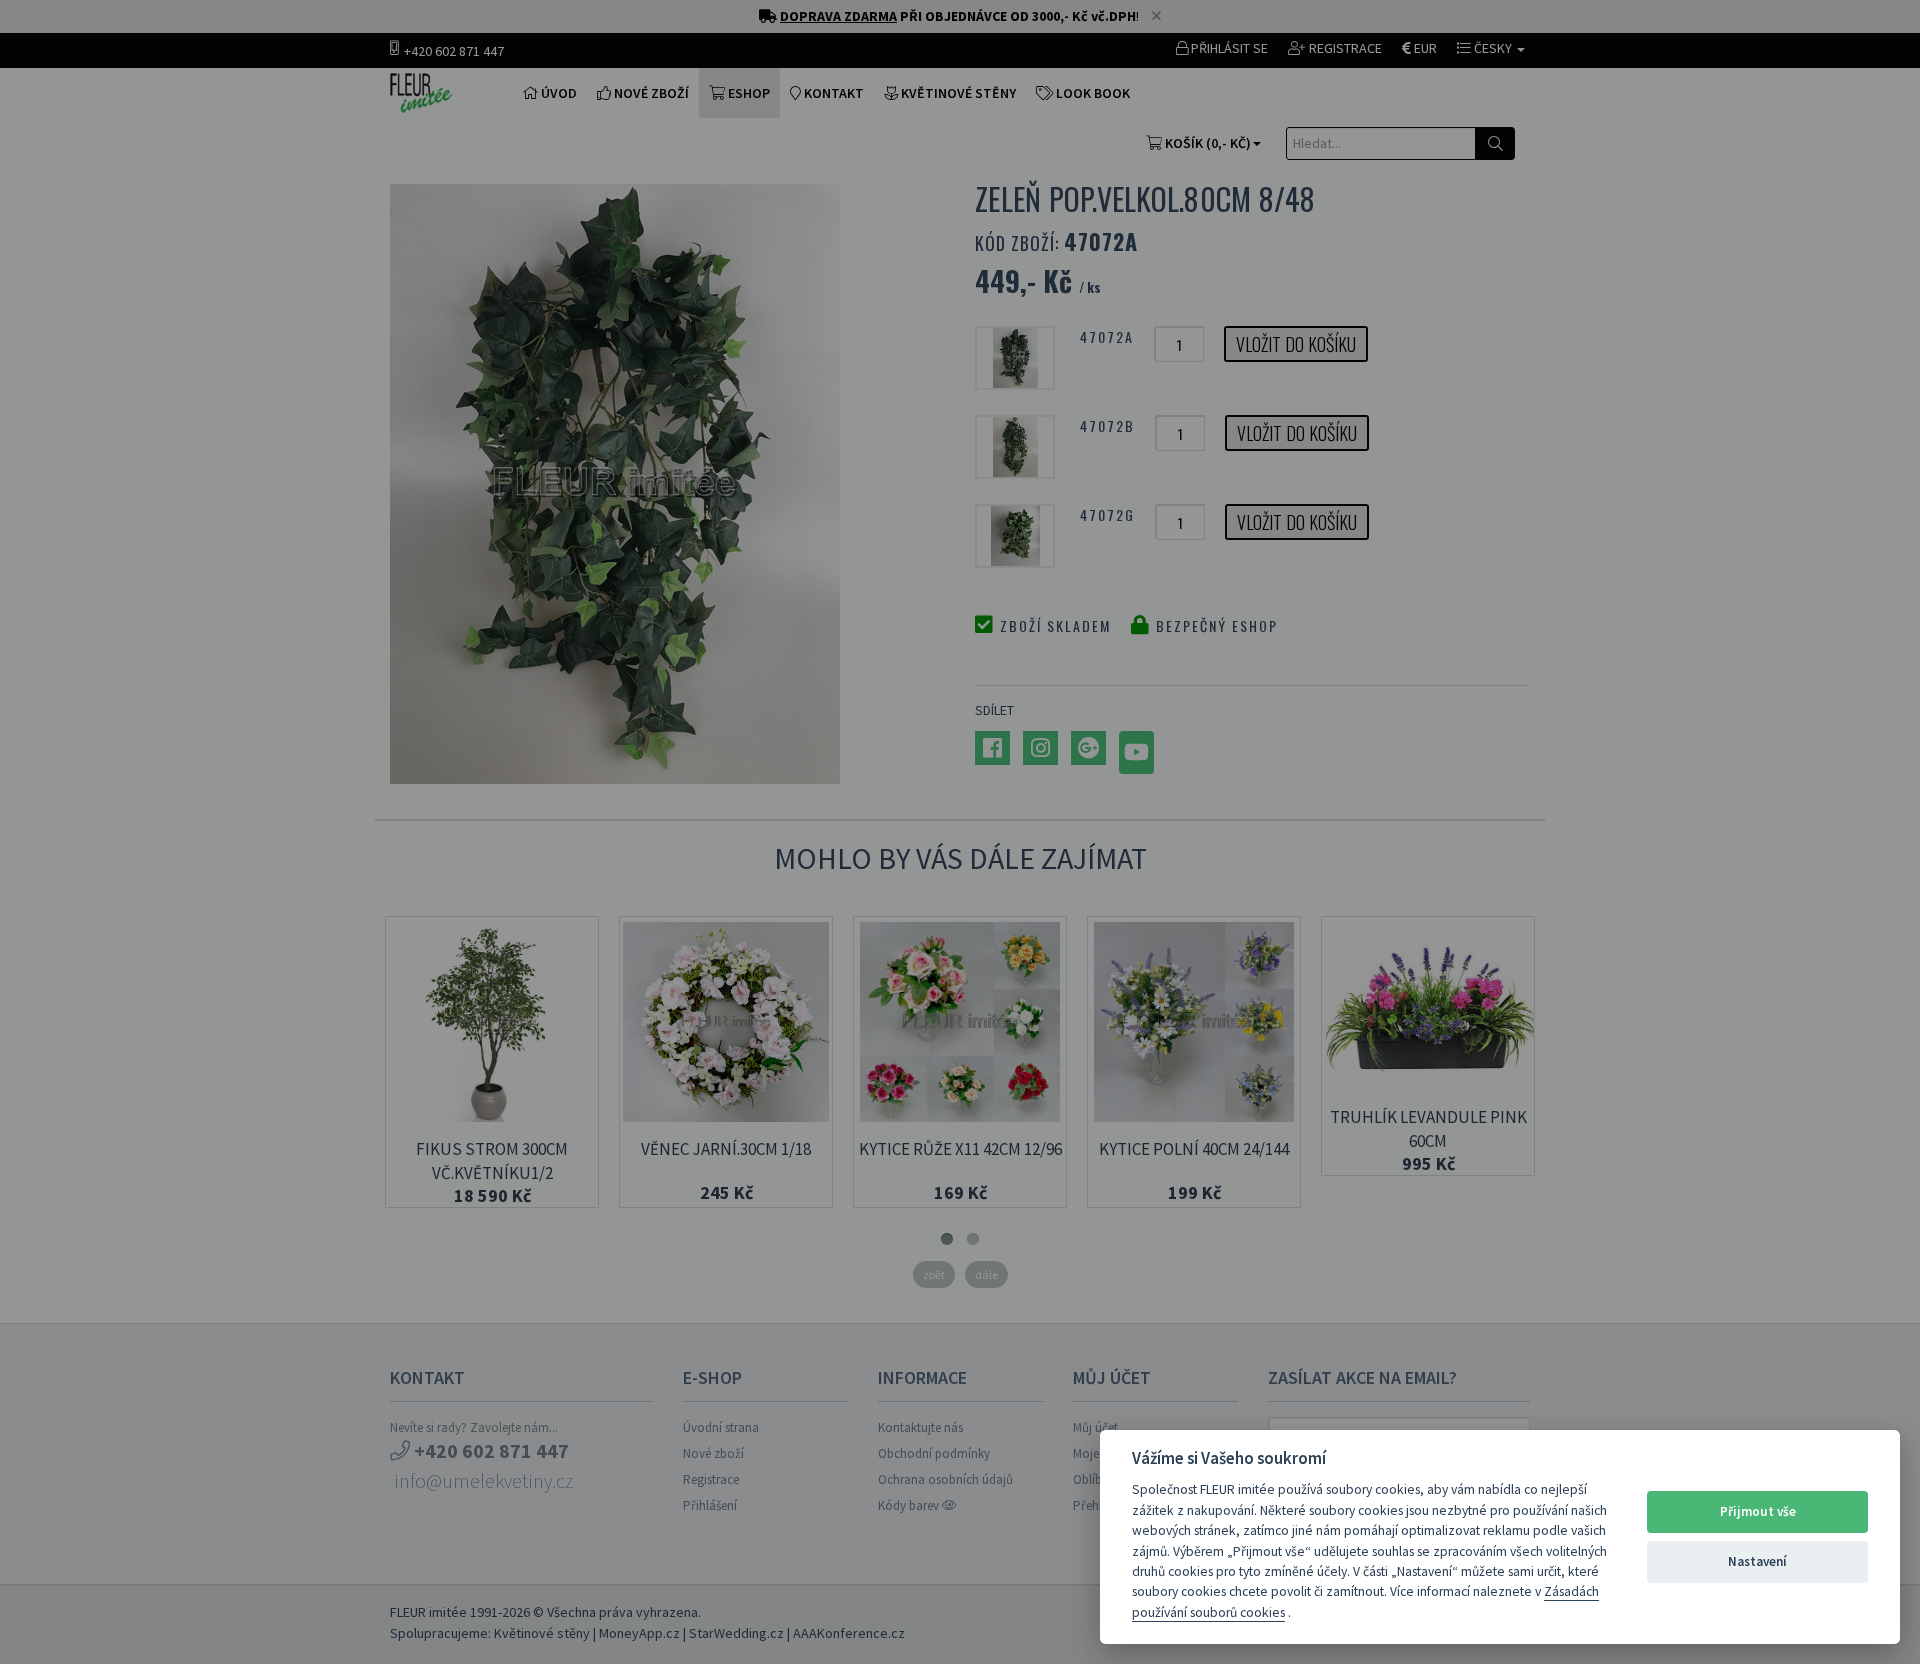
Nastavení (1757, 1561)
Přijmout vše (1758, 1511)
